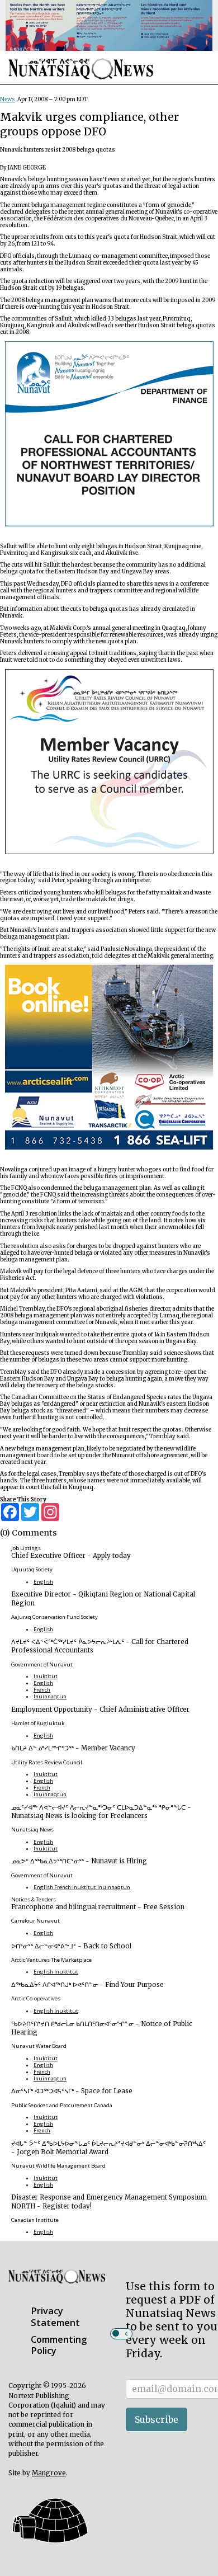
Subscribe (157, 2419)
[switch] (121, 2334)
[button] (49, 2545)
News (8, 100)
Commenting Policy (59, 2345)
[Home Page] (81, 85)
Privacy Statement (55, 2317)
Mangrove (49, 2473)
